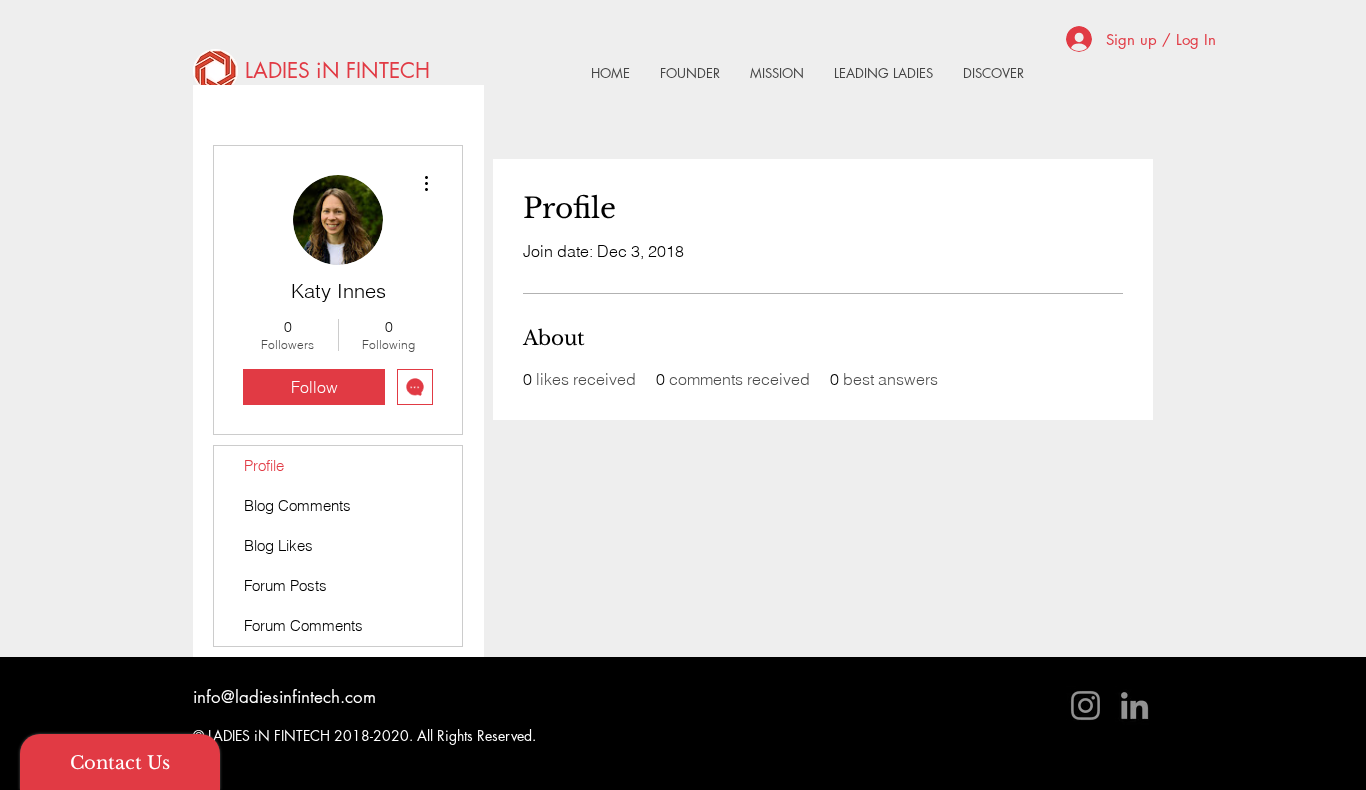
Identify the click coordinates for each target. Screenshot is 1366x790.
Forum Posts (285, 585)
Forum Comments (303, 625)
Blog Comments (297, 505)
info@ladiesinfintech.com (284, 697)
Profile (264, 465)
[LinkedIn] (1134, 705)
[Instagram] (1085, 705)
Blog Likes (278, 545)
